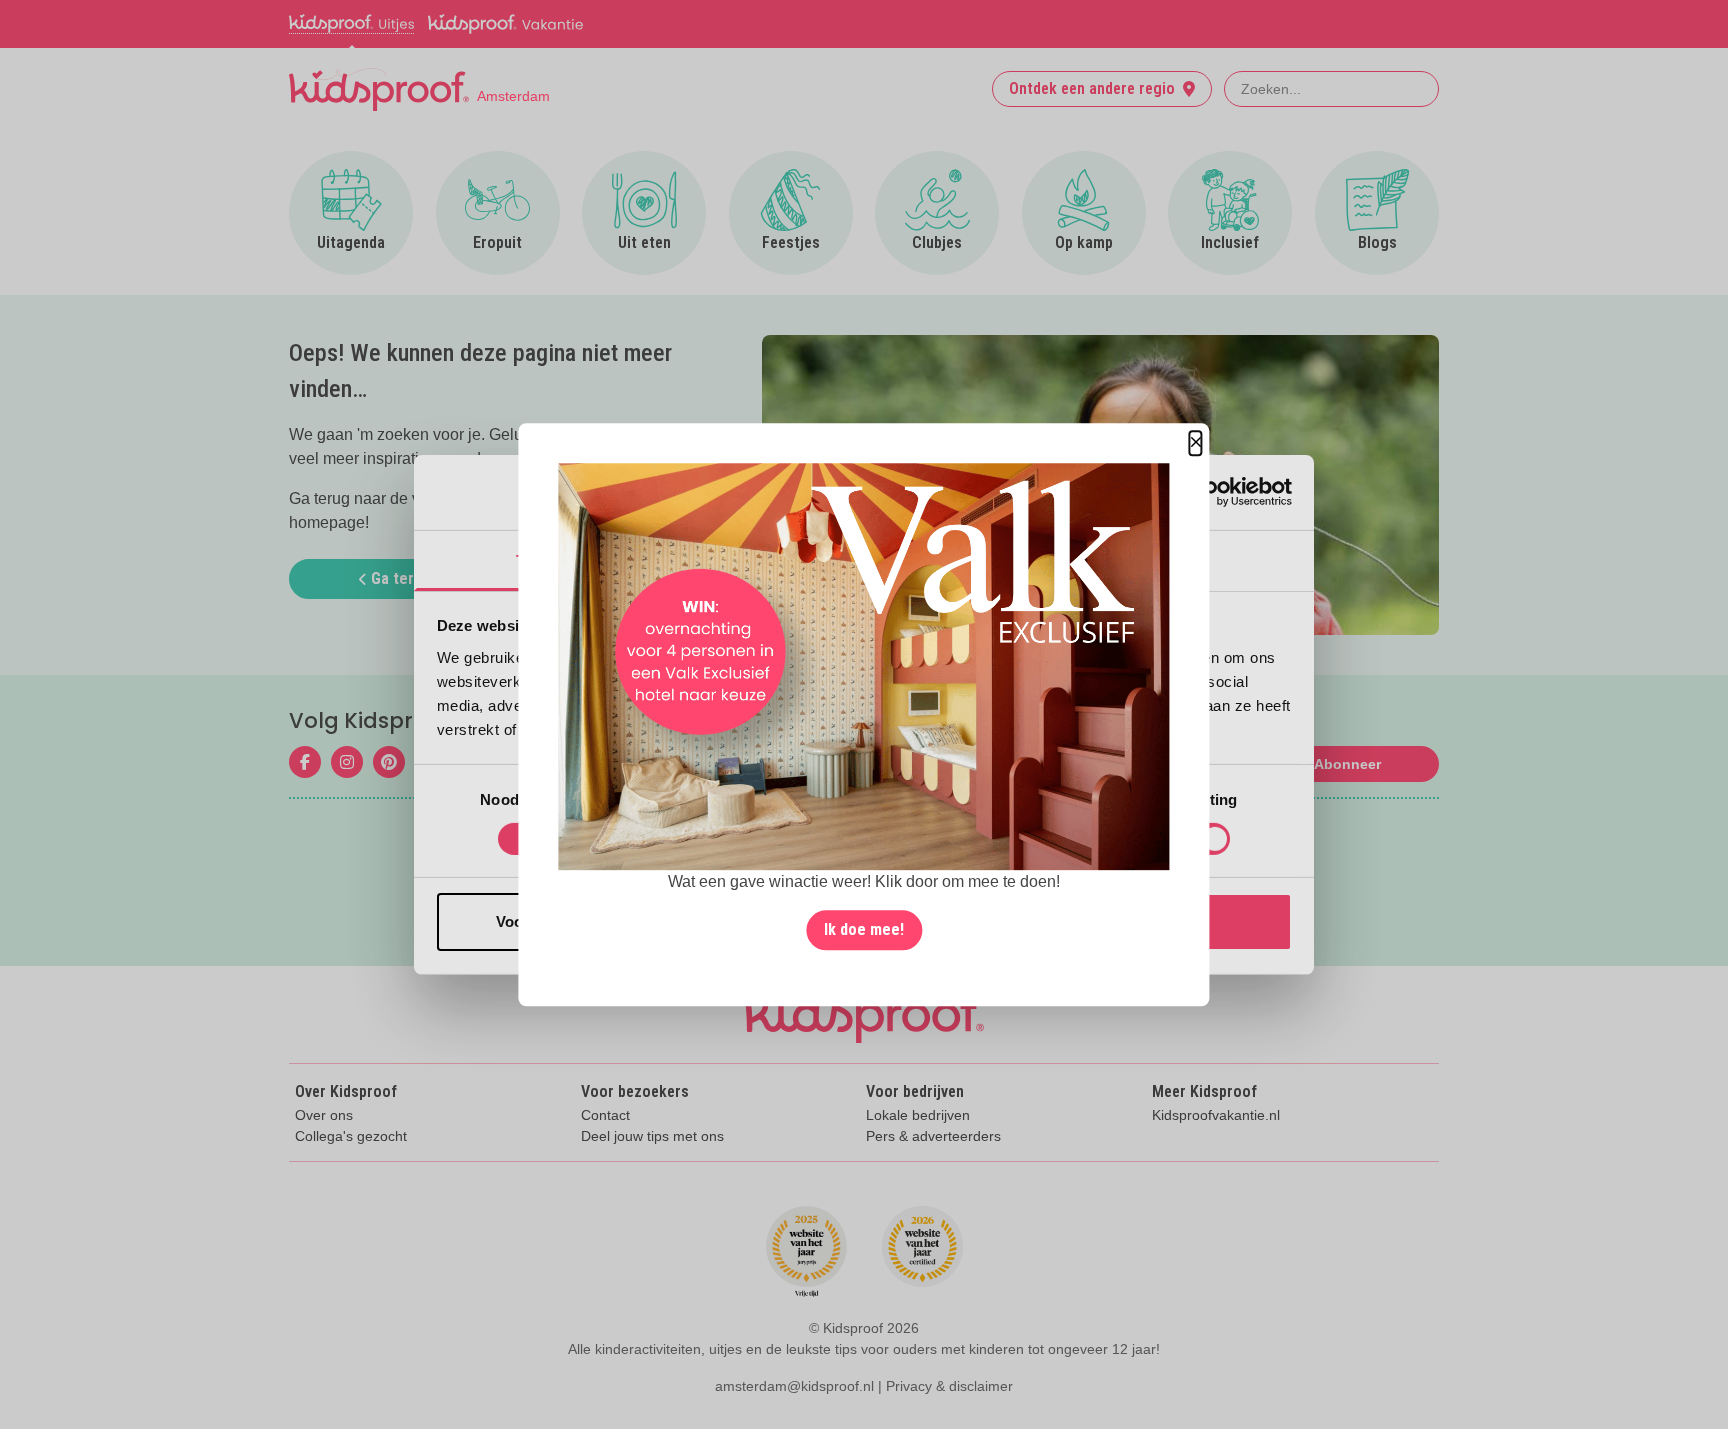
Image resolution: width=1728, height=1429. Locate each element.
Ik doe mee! (864, 929)
